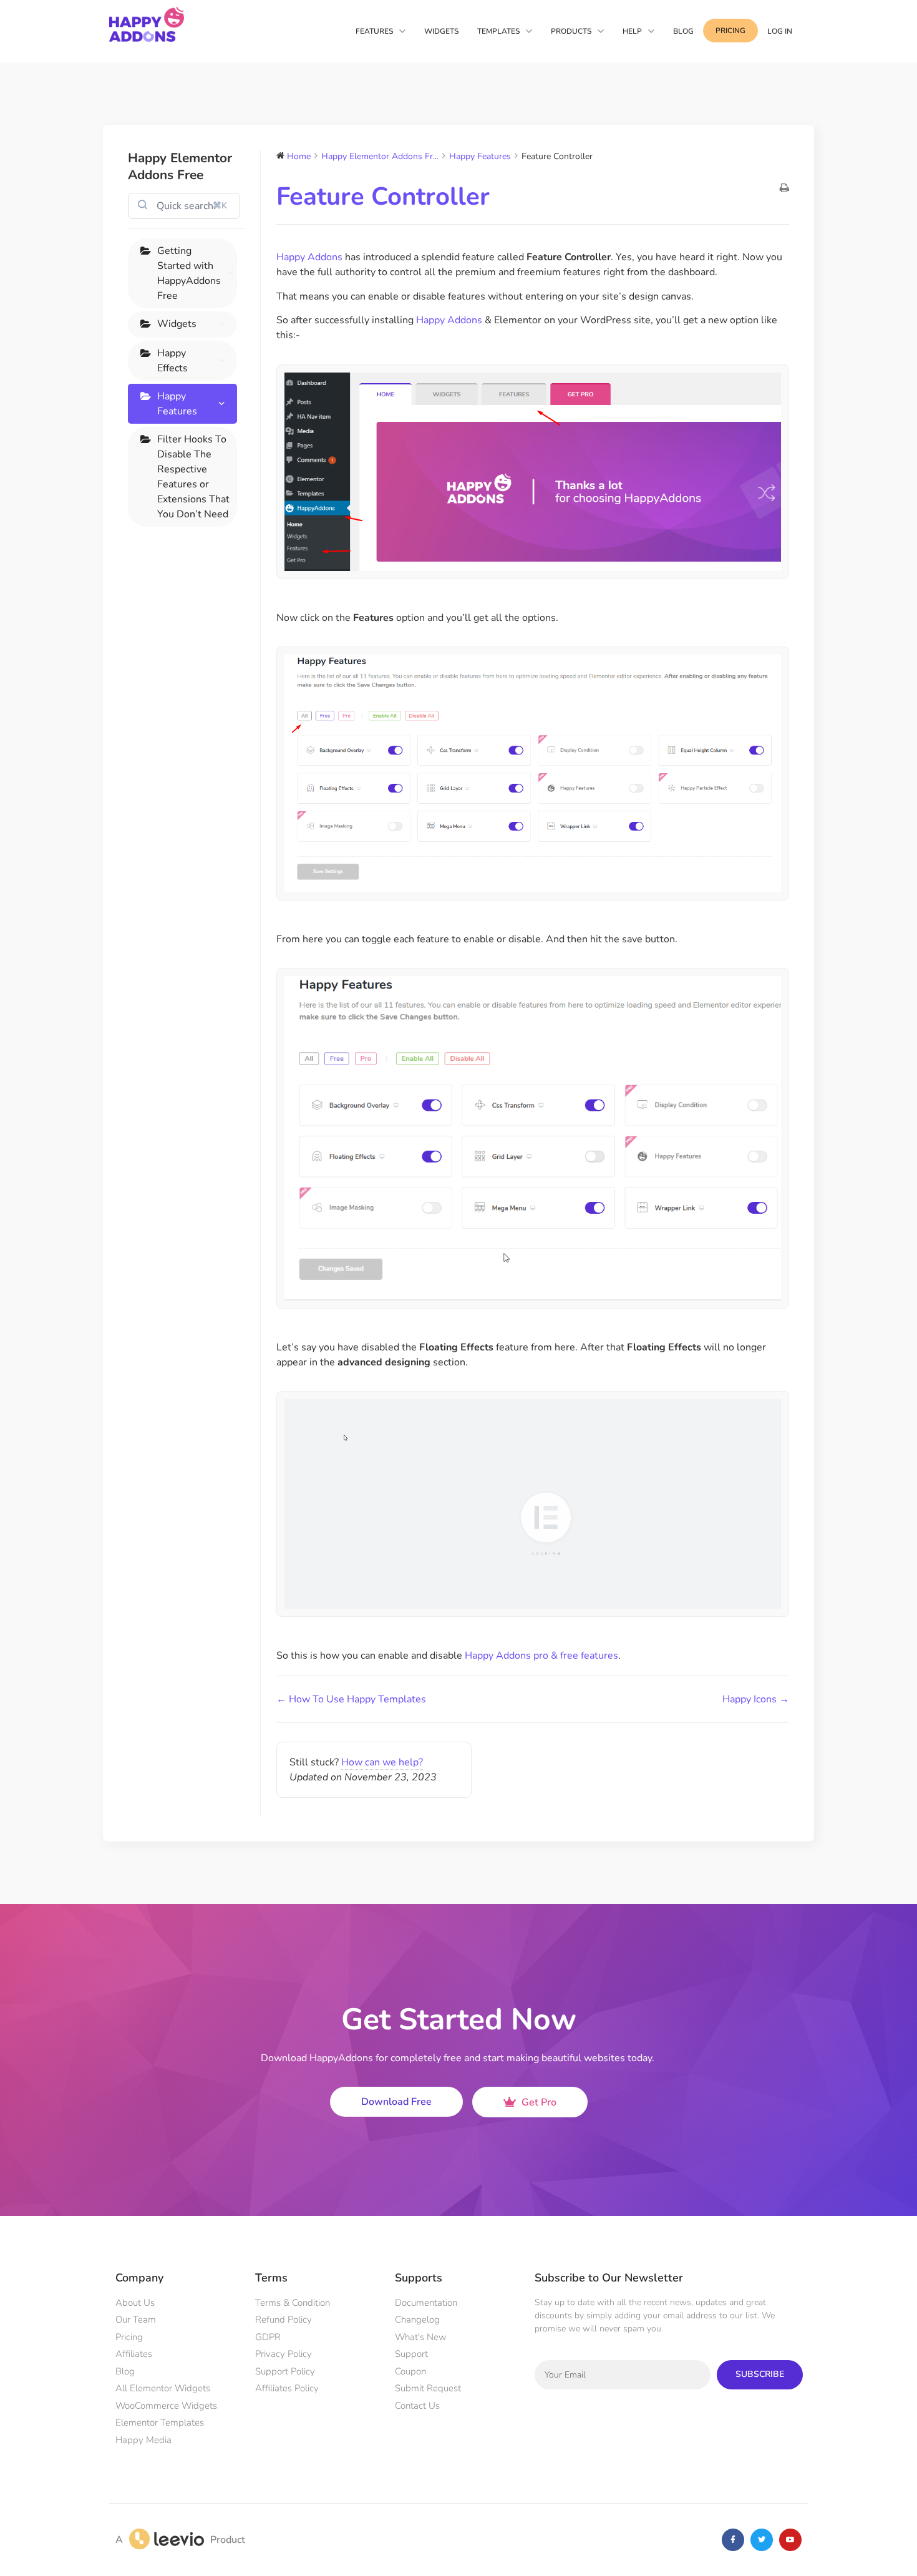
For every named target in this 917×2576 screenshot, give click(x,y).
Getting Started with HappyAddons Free (189, 273)
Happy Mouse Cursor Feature (191, 1290)
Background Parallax (184, 1391)
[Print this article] (784, 189)
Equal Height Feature (186, 627)
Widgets (177, 324)
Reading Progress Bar (187, 1204)
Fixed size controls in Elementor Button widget (190, 959)
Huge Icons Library (182, 1247)
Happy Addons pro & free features (541, 1656)
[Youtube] (790, 2540)
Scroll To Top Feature (187, 1161)
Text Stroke (183, 908)
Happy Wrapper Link (193, 1045)
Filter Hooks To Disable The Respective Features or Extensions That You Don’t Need (193, 1498)
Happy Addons (311, 257)
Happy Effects (172, 361)
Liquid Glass (185, 1427)
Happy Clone (186, 880)
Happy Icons (184, 663)
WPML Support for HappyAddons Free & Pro (192, 468)
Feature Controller (182, 526)
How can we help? (382, 1762)
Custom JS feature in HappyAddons (189, 1340)
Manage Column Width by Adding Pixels (194, 837)
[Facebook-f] (733, 2540)
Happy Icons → (756, 1699)
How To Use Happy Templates (185, 577)
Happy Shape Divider (187, 698)
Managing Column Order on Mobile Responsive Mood (189, 764)
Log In (780, 31)
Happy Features (177, 404)
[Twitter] (762, 2540)
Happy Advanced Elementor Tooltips (181, 1103)
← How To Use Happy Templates (351, 1699)
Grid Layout (183, 1009)
